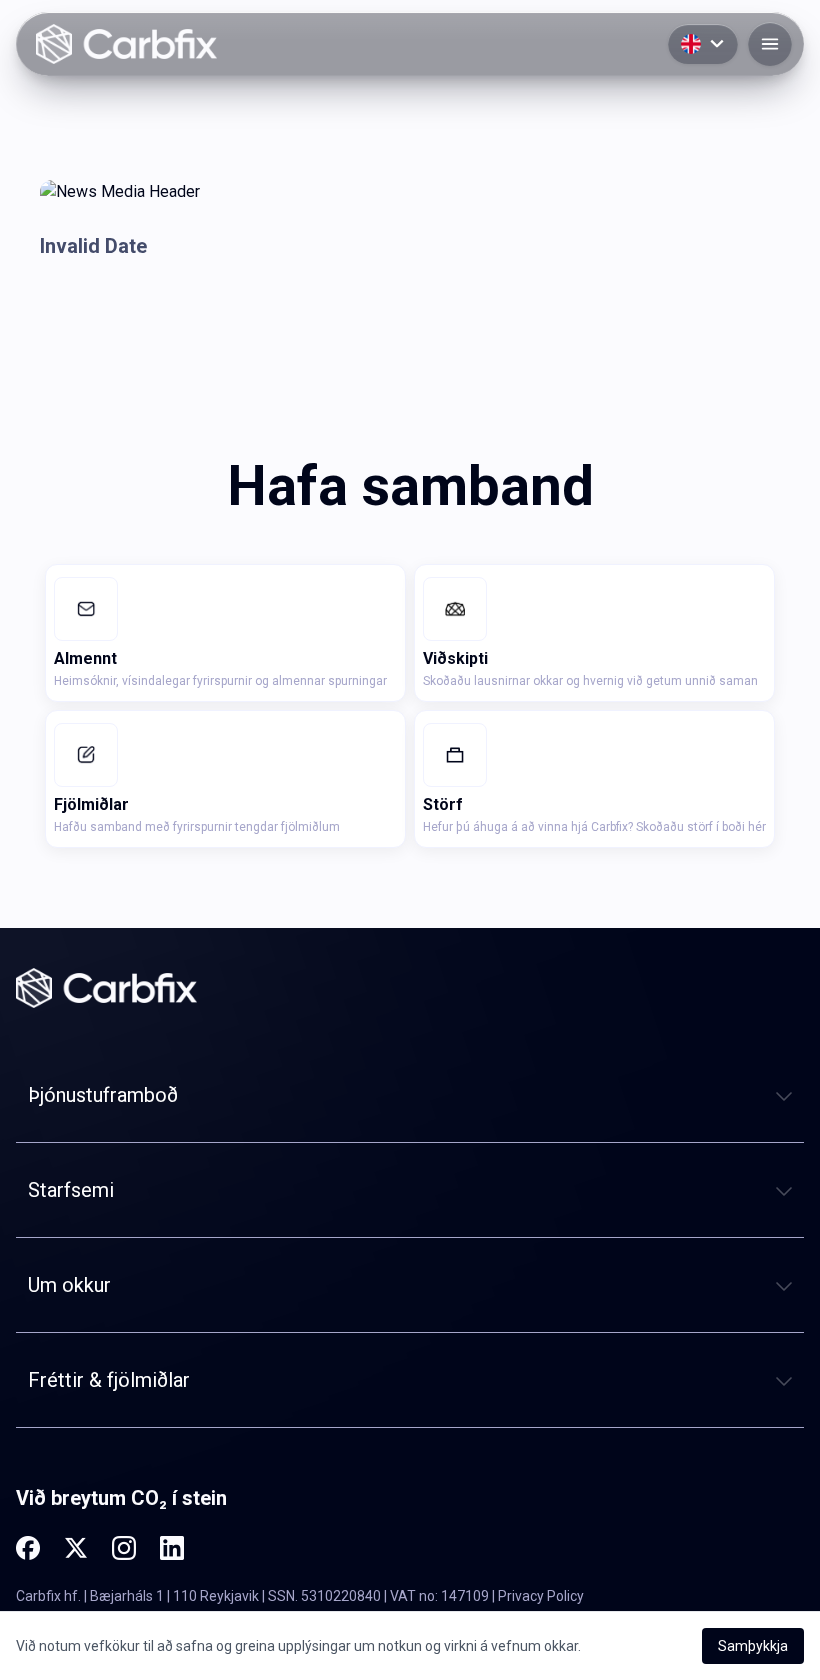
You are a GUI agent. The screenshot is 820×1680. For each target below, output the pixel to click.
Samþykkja (753, 1646)
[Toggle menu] (770, 44)
